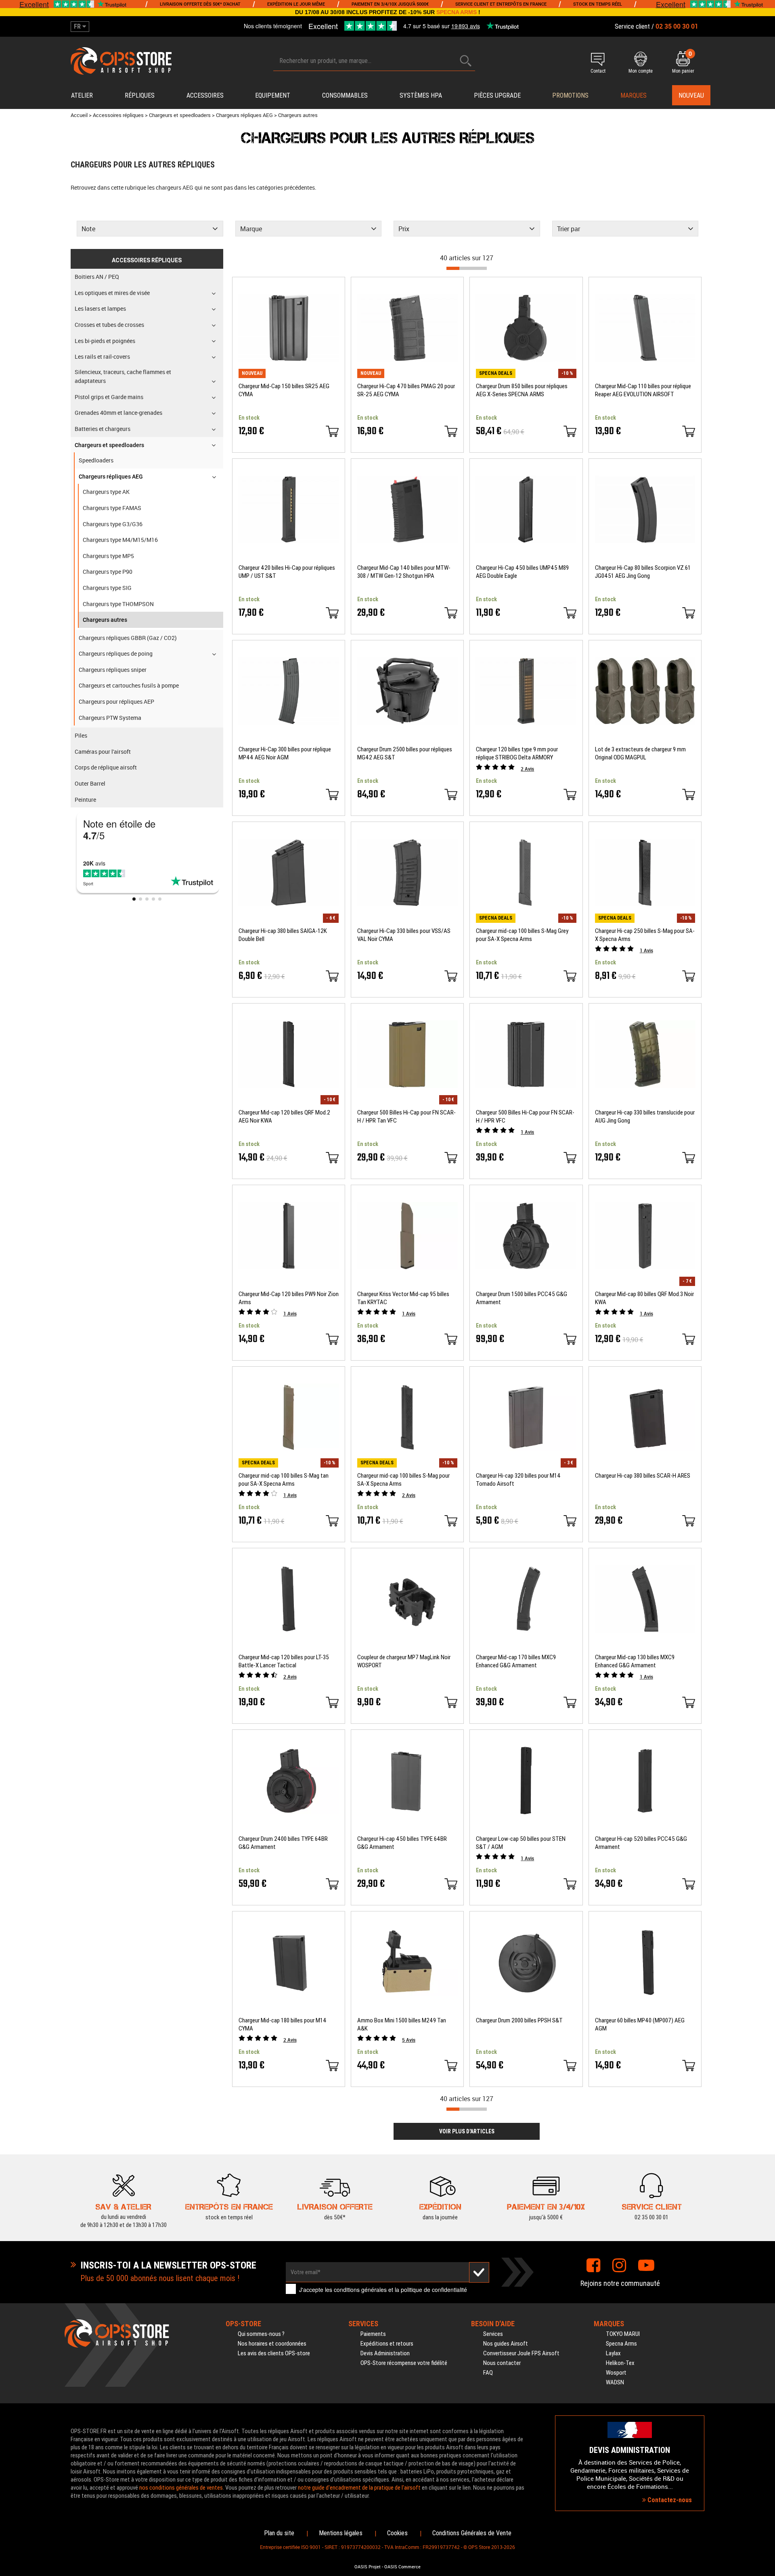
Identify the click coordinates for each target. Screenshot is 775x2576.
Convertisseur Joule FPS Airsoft (521, 2353)
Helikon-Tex (620, 2363)
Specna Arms (621, 2344)
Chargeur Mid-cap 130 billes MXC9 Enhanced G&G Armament (635, 1661)
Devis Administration (385, 2353)
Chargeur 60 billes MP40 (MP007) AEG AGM (640, 2024)
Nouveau (691, 95)
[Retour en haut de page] (765, 1537)
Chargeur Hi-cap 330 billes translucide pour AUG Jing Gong (645, 1117)
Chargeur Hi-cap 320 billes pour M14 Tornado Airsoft (518, 1480)
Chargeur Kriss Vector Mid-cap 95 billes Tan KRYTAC (403, 1298)
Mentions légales (341, 2533)
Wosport (616, 2373)
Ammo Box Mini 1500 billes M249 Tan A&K (402, 2024)
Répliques (140, 95)
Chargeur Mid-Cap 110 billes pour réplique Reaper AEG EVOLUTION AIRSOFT (643, 390)
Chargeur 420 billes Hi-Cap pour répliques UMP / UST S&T (287, 572)
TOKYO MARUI (623, 2334)
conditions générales (360, 2290)
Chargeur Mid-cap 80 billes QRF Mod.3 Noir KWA (644, 1298)
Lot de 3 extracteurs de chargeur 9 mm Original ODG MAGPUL (640, 753)
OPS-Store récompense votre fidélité (404, 2363)
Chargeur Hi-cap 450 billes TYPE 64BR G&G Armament (402, 1843)
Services (493, 2334)
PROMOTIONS (570, 95)
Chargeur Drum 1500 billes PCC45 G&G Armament (522, 1298)
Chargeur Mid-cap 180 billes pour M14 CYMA (283, 2024)
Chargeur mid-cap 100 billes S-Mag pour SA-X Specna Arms (403, 1480)
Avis (527, 769)
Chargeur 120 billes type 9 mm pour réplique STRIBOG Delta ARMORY (517, 753)
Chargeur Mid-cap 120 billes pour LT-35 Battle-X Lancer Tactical (284, 1661)
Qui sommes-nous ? (261, 2334)
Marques (634, 95)
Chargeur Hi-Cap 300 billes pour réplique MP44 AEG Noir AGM (285, 753)
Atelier (82, 95)
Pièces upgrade (497, 95)
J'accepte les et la (383, 2290)
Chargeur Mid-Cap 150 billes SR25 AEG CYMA (284, 390)
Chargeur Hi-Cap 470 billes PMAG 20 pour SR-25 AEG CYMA (406, 390)
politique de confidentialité (434, 2290)
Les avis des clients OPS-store (274, 2353)
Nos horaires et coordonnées (272, 2344)
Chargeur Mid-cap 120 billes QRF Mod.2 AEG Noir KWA (284, 1117)
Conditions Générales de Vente (472, 2533)
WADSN (615, 2382)
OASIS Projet (368, 2567)
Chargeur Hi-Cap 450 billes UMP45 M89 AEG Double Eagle (522, 572)
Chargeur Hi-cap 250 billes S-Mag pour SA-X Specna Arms (645, 935)
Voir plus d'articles (467, 2131)
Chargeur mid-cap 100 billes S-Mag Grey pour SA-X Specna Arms (522, 935)
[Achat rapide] (332, 431)
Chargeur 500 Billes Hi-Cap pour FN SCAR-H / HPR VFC (525, 1117)
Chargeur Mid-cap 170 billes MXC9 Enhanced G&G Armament (516, 1661)
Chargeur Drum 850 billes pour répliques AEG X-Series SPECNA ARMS (522, 390)
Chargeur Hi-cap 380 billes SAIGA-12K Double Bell (283, 935)
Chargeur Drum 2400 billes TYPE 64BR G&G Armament (283, 1843)
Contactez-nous (669, 2500)
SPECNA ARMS (457, 12)
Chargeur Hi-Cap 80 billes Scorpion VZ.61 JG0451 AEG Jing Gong (643, 572)
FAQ (488, 2373)
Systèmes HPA (421, 95)
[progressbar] (467, 268)
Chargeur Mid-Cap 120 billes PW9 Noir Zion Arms (289, 1298)
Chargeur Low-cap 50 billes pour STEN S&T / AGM (521, 1843)
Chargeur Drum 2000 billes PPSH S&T (519, 2020)
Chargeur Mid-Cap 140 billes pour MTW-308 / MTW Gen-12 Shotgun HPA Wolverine (404, 572)
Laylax (613, 2353)
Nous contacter (502, 2363)
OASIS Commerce (402, 2567)
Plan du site (279, 2533)
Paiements (373, 2334)
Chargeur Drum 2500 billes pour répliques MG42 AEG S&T (405, 753)
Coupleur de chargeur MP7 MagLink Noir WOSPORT (404, 1661)
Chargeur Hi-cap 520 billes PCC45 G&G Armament (641, 1843)
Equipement (273, 95)
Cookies (397, 2533)
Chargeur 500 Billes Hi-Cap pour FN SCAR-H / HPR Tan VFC (406, 1117)
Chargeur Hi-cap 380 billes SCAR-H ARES (643, 1476)
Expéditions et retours (387, 2344)
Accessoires (205, 95)
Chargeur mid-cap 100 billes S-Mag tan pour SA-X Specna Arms (284, 1480)
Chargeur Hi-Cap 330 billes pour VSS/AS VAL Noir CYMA (404, 935)
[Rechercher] (466, 61)
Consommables (345, 95)
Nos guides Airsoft (506, 2344)
